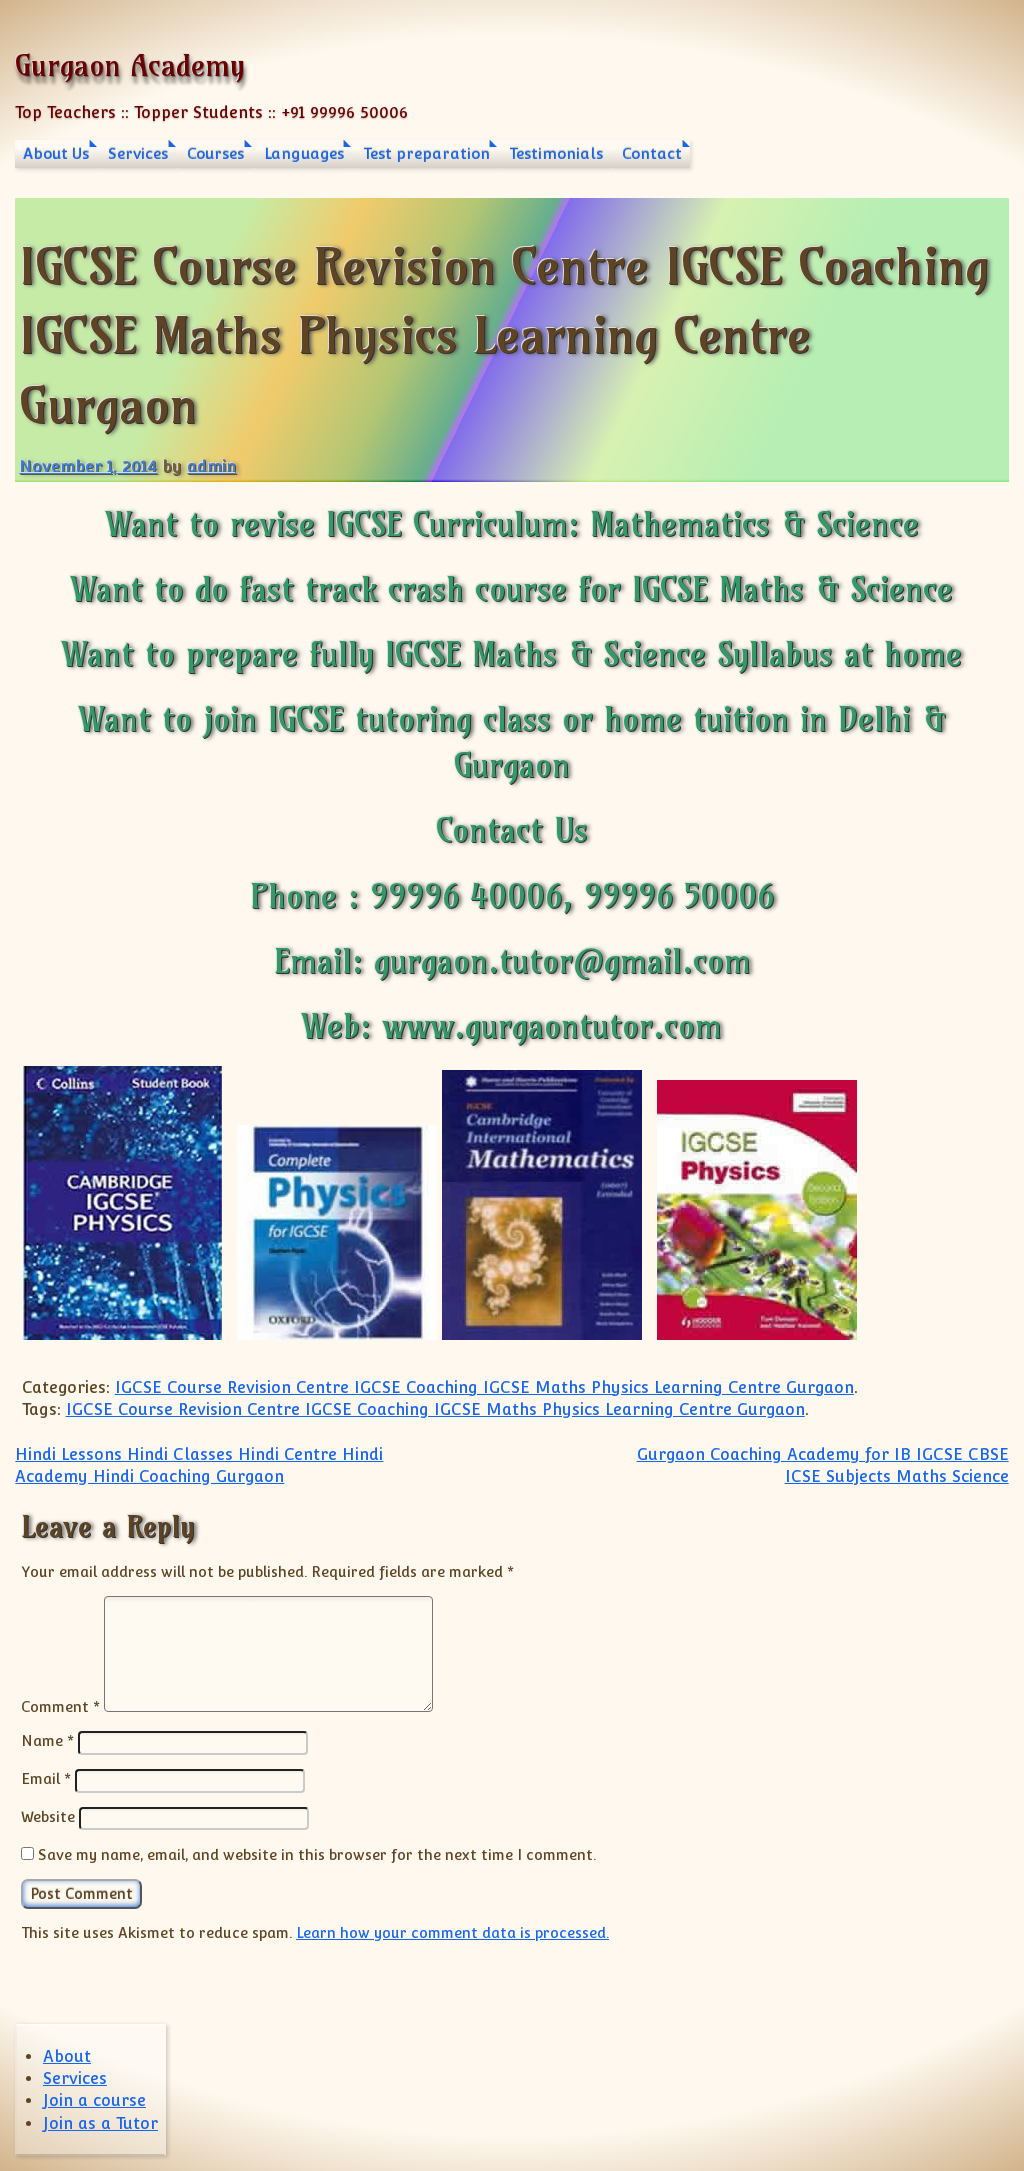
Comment (60, 1706)
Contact (652, 153)
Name (47, 1740)
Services (138, 153)
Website (48, 1816)
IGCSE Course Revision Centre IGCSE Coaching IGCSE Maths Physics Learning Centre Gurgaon (484, 1387)
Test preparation (426, 153)
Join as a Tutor (100, 2123)
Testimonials (556, 153)
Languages (304, 153)
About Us (56, 153)
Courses (215, 153)
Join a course (94, 2100)
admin (211, 466)
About (67, 2056)
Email (46, 1778)
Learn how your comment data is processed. (452, 1932)
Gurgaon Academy (130, 65)
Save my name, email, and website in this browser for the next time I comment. (317, 1854)
